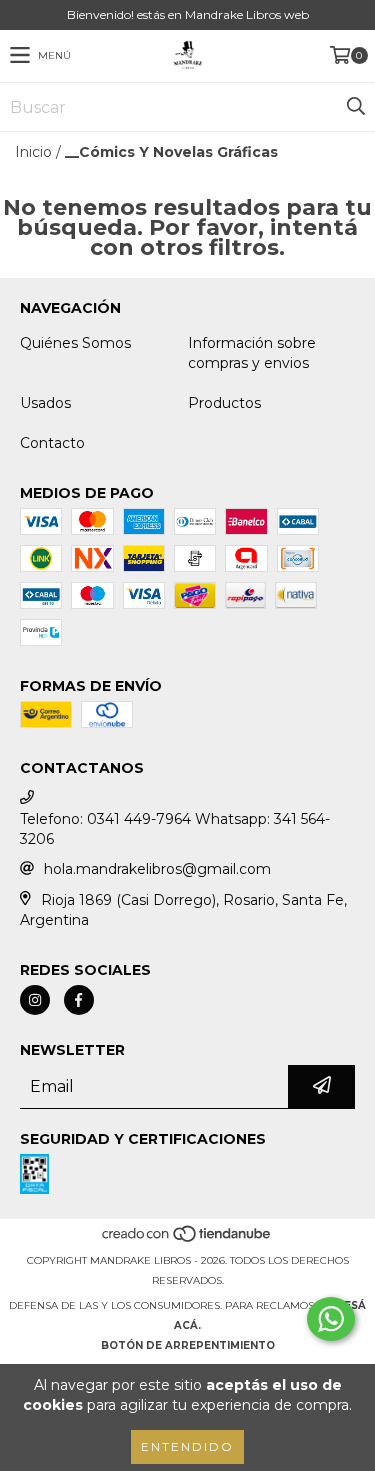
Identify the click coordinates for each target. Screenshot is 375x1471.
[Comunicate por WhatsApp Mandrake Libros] (331, 1319)
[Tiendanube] (187, 1240)
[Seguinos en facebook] (79, 1000)
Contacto (52, 443)
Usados (45, 403)
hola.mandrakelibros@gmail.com (157, 869)
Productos (224, 403)
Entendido (187, 1446)
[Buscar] (355, 107)
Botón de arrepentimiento (188, 1345)
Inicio (33, 152)
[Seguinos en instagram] (35, 1000)
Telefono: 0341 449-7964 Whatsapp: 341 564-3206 (175, 829)
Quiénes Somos (75, 343)
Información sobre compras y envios (252, 353)
